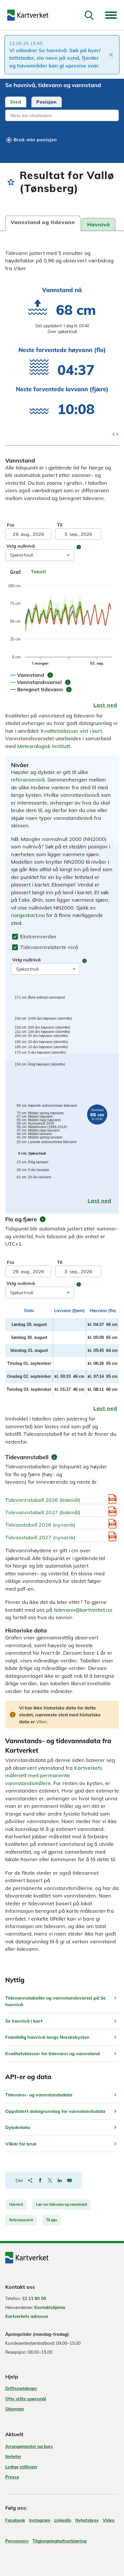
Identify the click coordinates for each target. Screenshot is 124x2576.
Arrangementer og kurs (29, 2446)
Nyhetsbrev (87, 2520)
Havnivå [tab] (98, 224)
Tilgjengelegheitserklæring (60, 2541)
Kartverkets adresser (27, 2316)
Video (109, 2520)
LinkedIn (63, 2520)
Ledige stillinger (21, 2467)
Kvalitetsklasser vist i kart (71, 731)
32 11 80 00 (34, 2298)
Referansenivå (21, 2220)
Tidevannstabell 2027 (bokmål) (43, 1512)
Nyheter (13, 2456)
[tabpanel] (62, 116)
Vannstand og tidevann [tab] (43, 222)
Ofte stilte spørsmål (26, 2399)
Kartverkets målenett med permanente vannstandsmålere (54, 1775)
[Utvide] (111, 15)
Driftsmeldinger (21, 2388)
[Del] (30, 2180)
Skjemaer (15, 2409)
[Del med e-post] (69, 2180)
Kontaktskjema (50, 2307)
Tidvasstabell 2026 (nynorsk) (40, 1525)
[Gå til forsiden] (28, 15)
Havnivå (16, 2204)
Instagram (40, 2520)
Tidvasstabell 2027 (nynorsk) (40, 1537)
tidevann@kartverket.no (83, 1610)
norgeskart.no (28, 915)
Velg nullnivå (21, 546)
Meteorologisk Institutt (44, 746)
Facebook (15, 2520)
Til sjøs (52, 2220)
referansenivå (28, 780)
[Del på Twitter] (50, 2180)
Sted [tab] (16, 102)
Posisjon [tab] (47, 102)
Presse (12, 2477)
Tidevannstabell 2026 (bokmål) (43, 1500)
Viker (42, 1722)
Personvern (17, 2541)
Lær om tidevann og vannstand (61, 2204)
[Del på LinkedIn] (60, 2180)
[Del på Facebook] (40, 2180)
